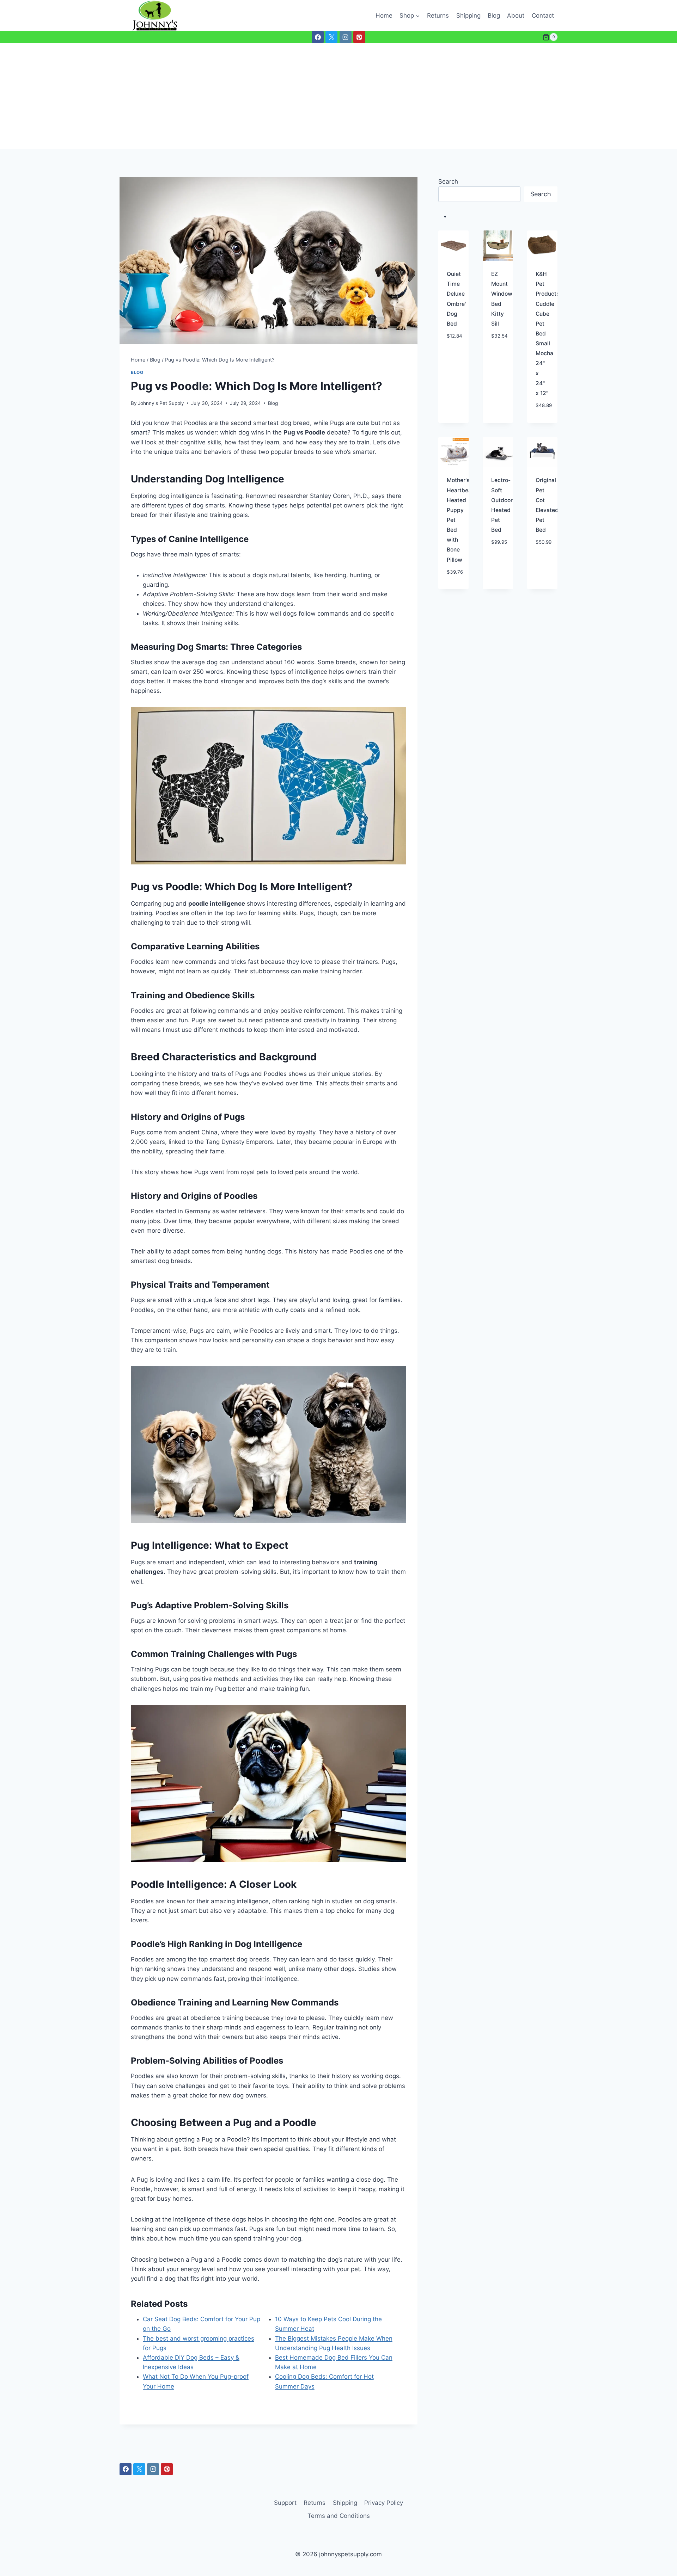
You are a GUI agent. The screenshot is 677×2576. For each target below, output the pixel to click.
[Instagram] (346, 37)
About (516, 16)
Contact (543, 16)
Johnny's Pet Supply (161, 403)
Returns (438, 16)
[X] (331, 37)
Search (448, 181)
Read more (454, 348)
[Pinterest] (359, 37)
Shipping (468, 16)
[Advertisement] (338, 96)
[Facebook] (318, 37)
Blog (494, 16)
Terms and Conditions (339, 2516)
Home (384, 16)
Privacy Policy (384, 2503)
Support (285, 2503)
